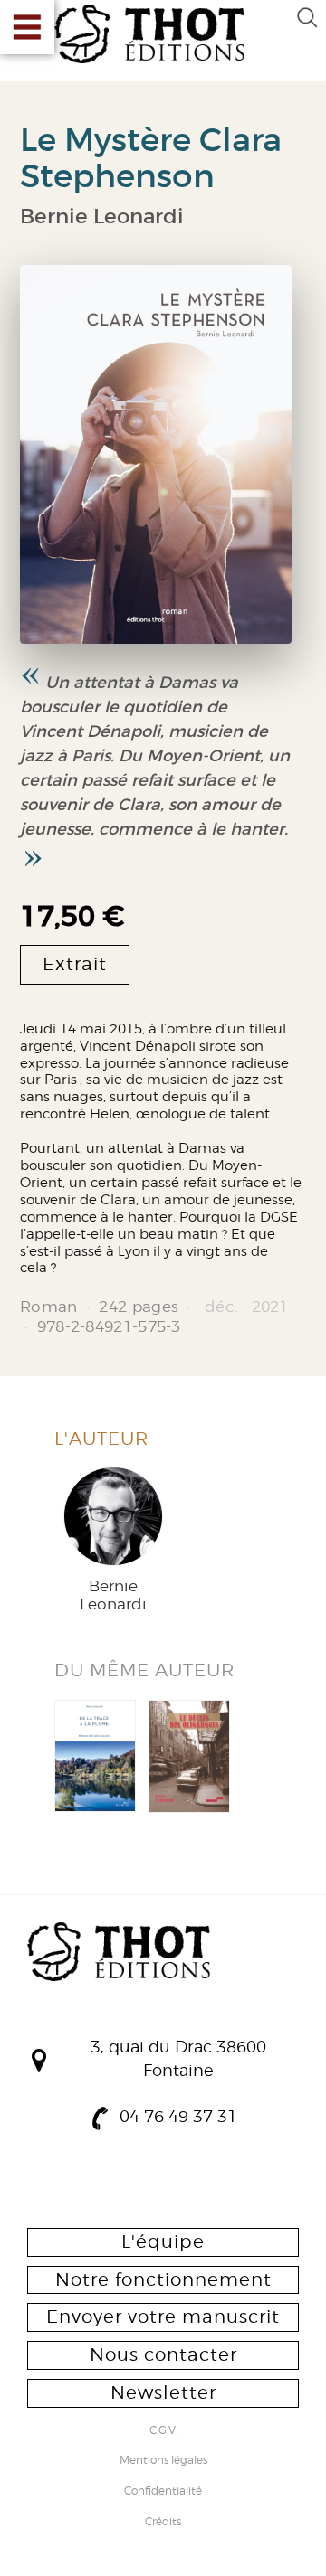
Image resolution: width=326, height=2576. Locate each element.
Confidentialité (163, 2492)
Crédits (163, 2523)
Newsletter (163, 2392)
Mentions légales (163, 2461)
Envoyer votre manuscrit (163, 2317)
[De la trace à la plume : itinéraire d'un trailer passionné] (95, 1756)
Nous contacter (163, 2354)
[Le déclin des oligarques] (189, 1756)
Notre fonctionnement (163, 2279)
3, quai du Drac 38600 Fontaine (178, 2058)
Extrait (75, 964)
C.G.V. (163, 2431)
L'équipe (163, 2241)
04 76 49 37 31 (178, 2116)
